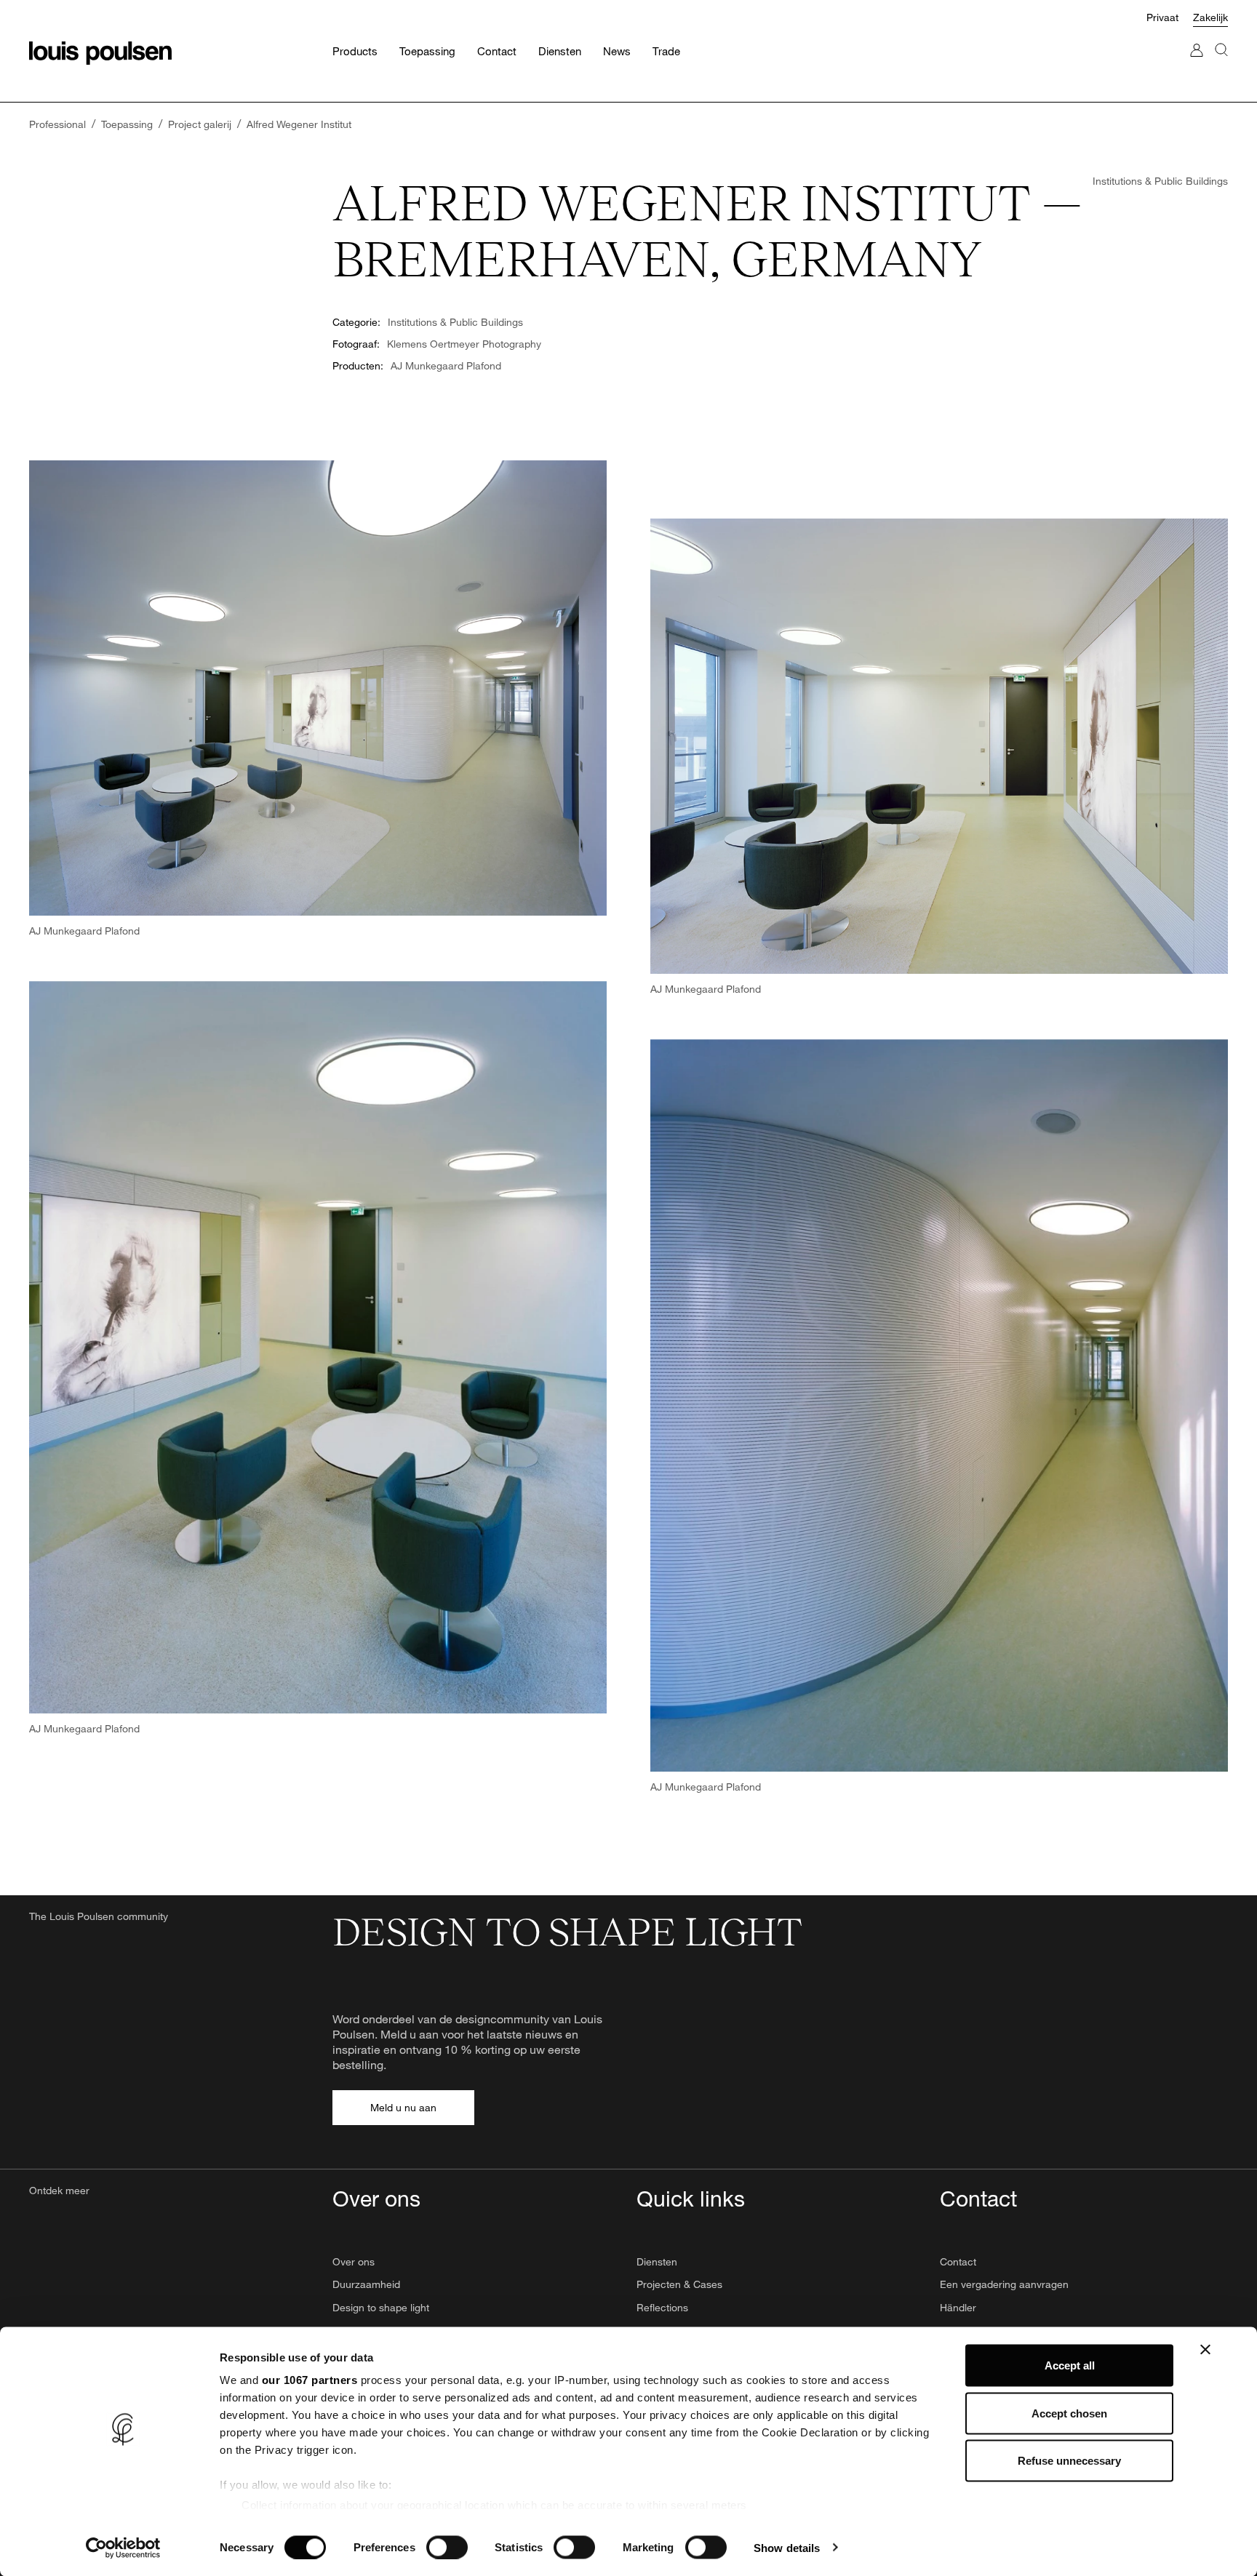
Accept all (1070, 2365)
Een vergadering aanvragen (1004, 2284)
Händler (958, 2307)
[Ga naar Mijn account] (1197, 64)
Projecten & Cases (679, 2284)
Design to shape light (381, 2307)
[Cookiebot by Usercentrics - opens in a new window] (123, 2548)
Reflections (662, 2307)
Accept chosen (1069, 2413)
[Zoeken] (1221, 64)
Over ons (354, 2261)
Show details (787, 2547)
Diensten (657, 2261)
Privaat (1162, 17)
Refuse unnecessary (1069, 2461)
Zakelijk (1210, 17)
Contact (958, 2261)
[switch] (447, 2547)
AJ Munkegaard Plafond (446, 365)
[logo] (100, 53)
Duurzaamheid (366, 2284)
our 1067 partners (310, 2380)
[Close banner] (1205, 2350)
